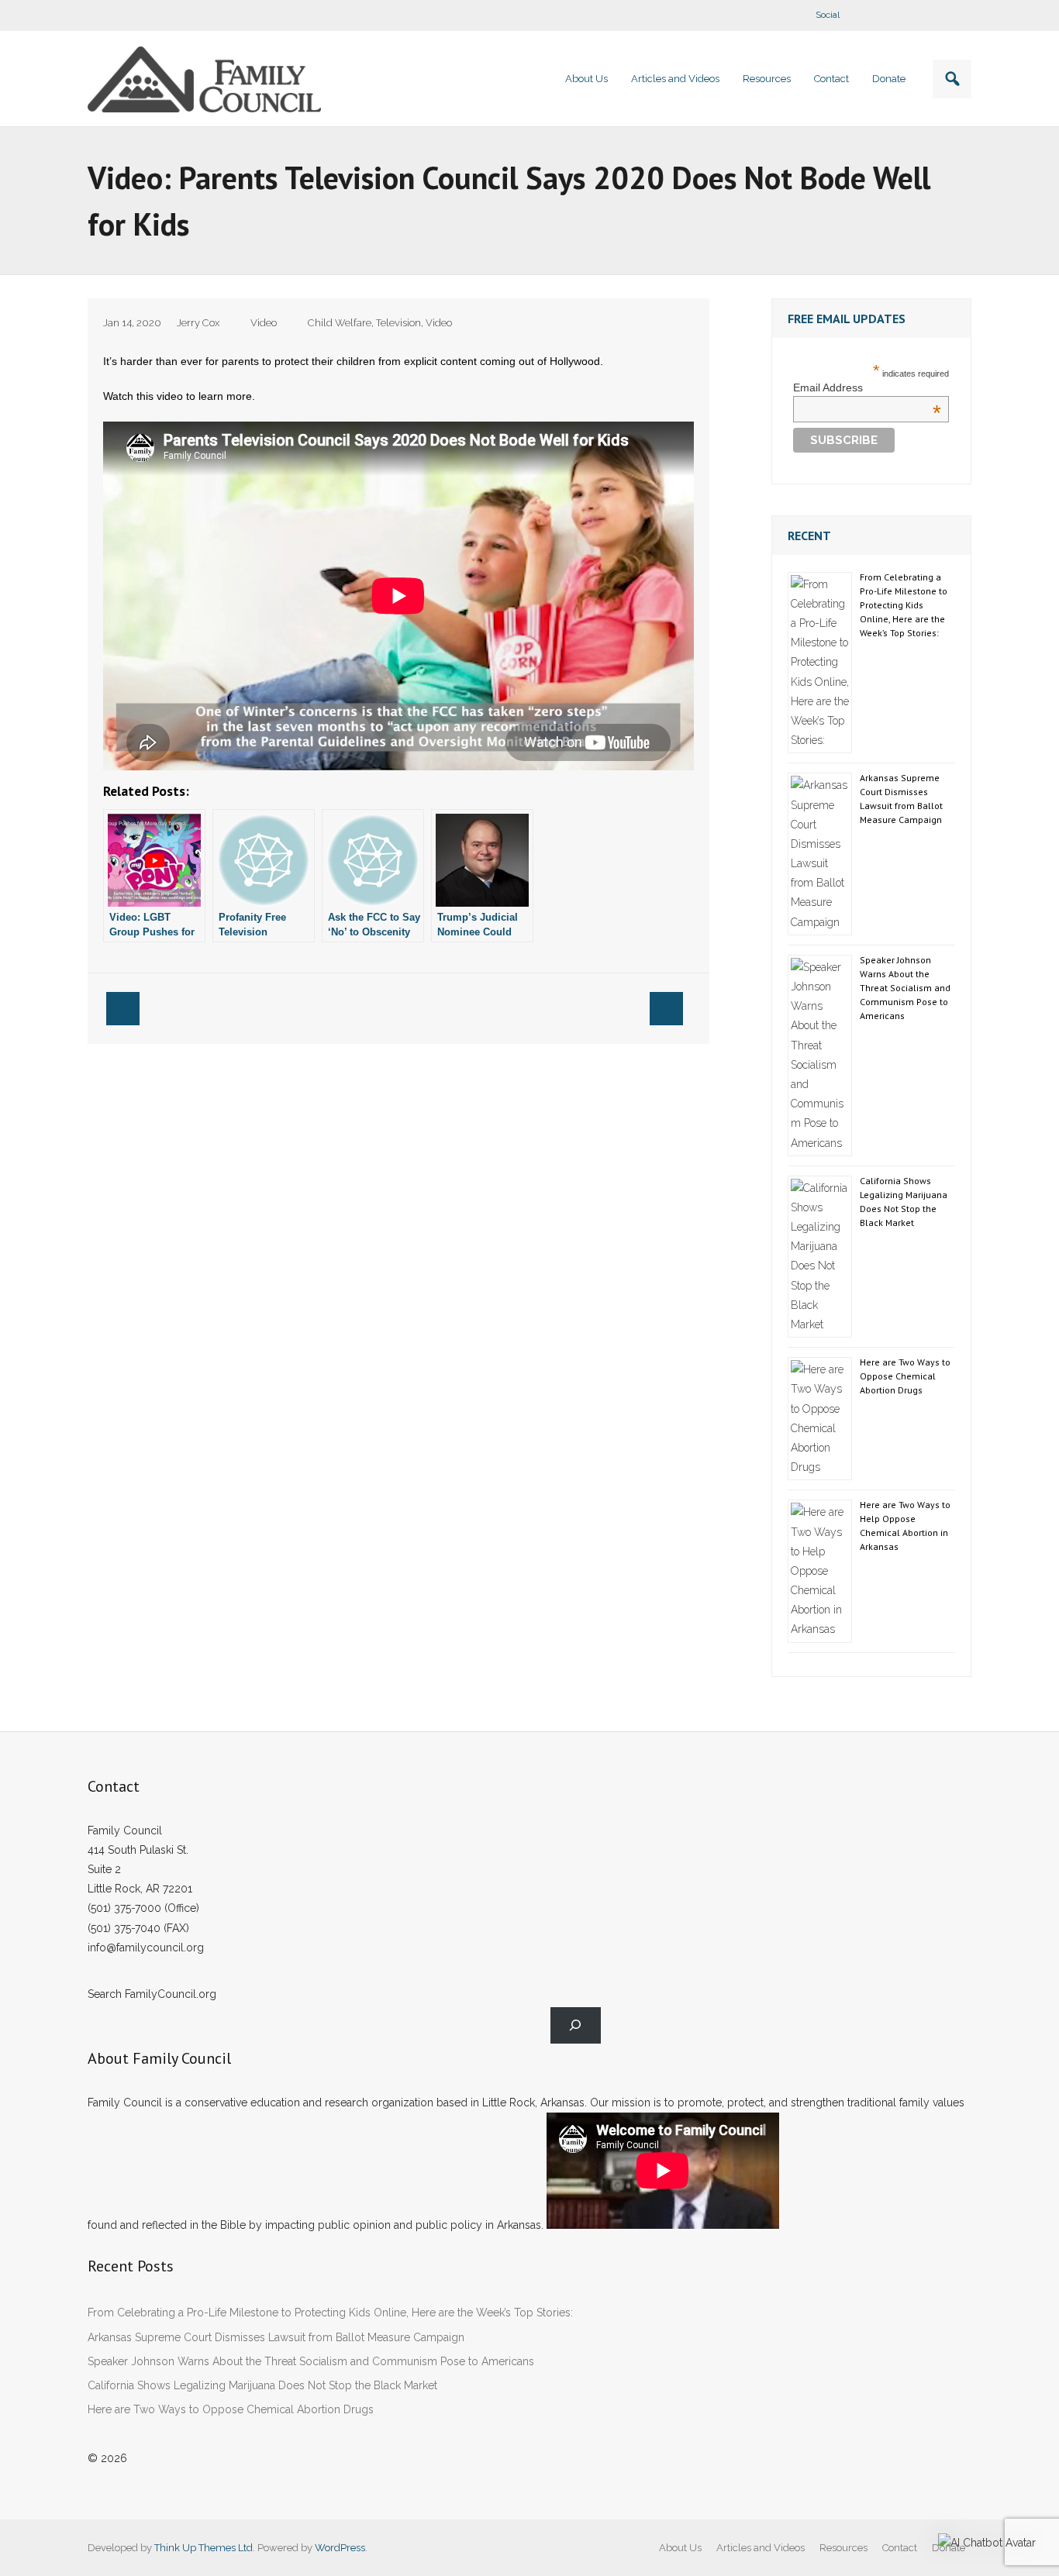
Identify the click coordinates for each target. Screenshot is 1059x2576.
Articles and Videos (761, 2548)
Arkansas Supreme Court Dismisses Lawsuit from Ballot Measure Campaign (901, 799)
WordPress (340, 2548)
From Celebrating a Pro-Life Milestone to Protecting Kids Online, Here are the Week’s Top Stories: (904, 605)
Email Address (867, 387)
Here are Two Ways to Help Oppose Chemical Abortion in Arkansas (905, 1526)
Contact (900, 2548)
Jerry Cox (198, 323)
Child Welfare (340, 323)
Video (264, 323)
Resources (843, 2548)
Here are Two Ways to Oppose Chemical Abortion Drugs (905, 1376)
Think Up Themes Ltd (204, 2548)
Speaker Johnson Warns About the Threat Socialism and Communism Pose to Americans (905, 988)
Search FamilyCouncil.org (152, 1994)
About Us (680, 2548)
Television (398, 323)
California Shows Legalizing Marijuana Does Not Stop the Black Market (904, 1202)
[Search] (576, 2025)
